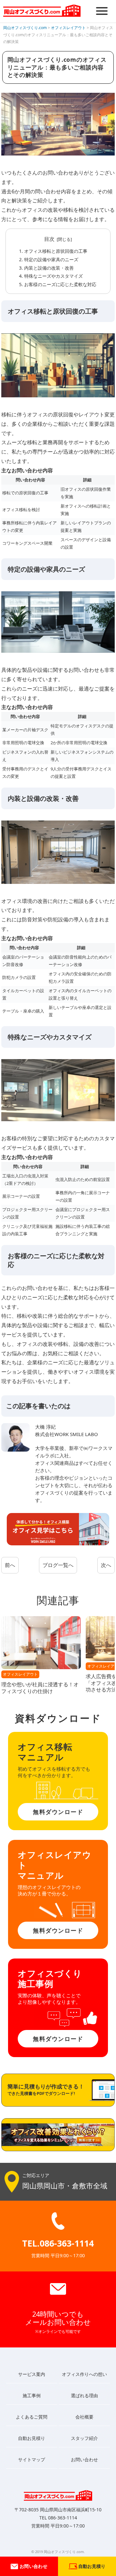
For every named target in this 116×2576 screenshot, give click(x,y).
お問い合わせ (33, 2566)
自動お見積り (32, 2438)
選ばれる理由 (84, 2395)
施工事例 (32, 2395)
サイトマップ (32, 2459)
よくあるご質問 (32, 2417)
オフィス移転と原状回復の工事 (56, 251)
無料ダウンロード (58, 1812)
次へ (106, 1565)
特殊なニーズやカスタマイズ (53, 276)
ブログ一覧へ (58, 1565)
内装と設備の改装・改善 (49, 268)
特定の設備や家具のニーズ (51, 259)
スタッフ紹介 (84, 2438)
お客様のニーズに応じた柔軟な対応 (60, 284)
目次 (49, 239)
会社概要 (84, 2417)
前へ (10, 1565)
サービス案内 (32, 2374)
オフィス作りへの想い (84, 2374)
